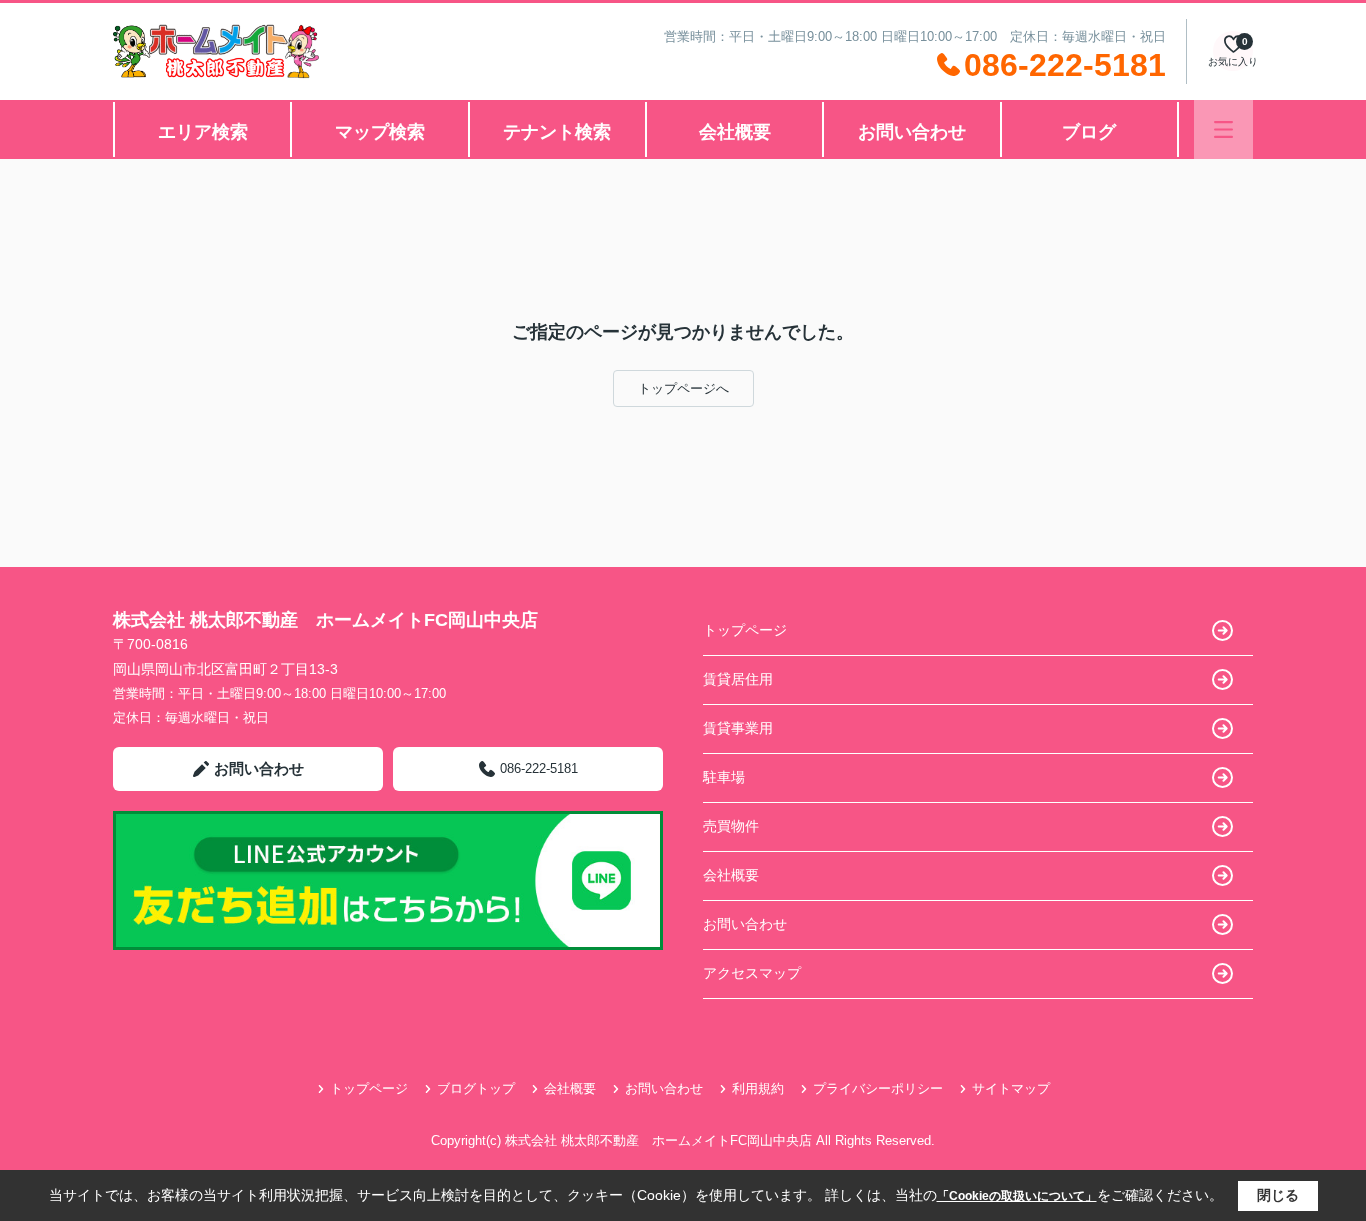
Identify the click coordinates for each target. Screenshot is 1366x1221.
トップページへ (683, 388)
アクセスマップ (752, 973)
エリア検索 (203, 132)
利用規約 (758, 1088)
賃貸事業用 (738, 728)
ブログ (1089, 132)
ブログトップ (476, 1088)
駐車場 (724, 777)
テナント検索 (557, 132)
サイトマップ (1011, 1088)
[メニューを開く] (1223, 129)
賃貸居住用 (738, 679)
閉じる (1278, 1195)
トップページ (745, 630)
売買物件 (731, 826)
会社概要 (735, 132)
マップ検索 (380, 132)
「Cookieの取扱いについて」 (1017, 1196)
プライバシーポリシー (878, 1088)
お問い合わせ (912, 132)
